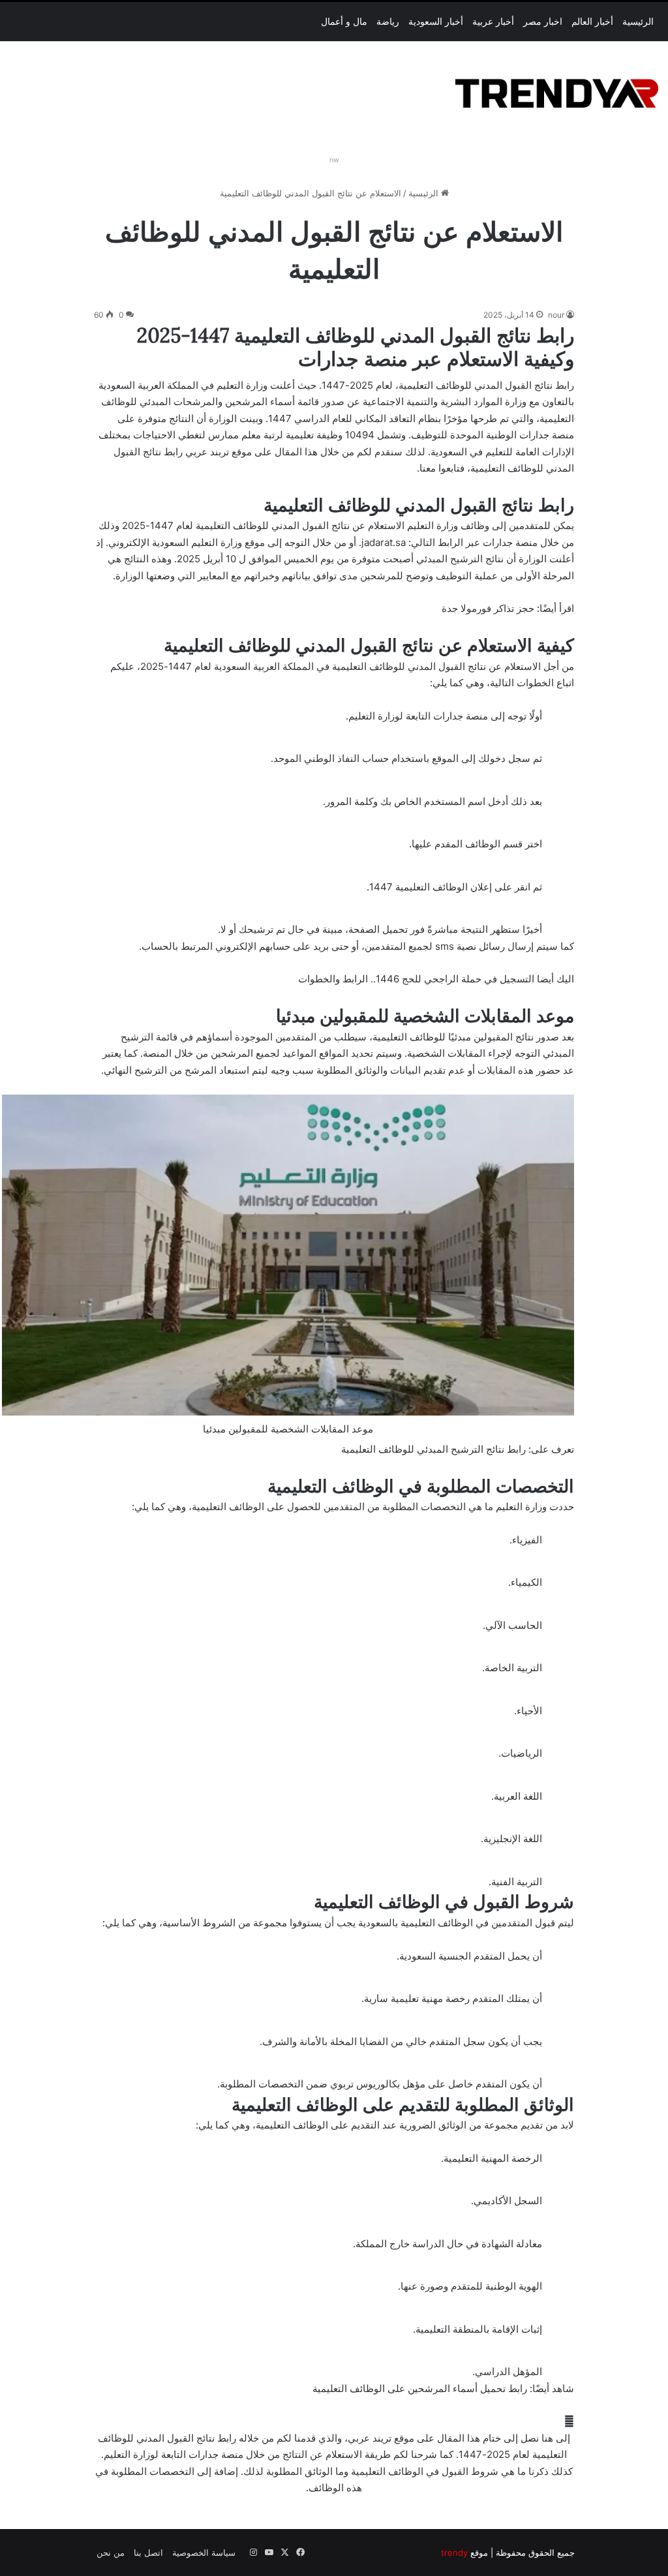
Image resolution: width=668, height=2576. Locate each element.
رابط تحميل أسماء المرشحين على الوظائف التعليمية (420, 2388)
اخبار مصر (543, 22)
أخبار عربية (493, 22)
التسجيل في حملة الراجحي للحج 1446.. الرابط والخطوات (416, 979)
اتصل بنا (148, 2553)
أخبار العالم (592, 22)
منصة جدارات (461, 716)
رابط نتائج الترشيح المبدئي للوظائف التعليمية (433, 1449)
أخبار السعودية (436, 22)
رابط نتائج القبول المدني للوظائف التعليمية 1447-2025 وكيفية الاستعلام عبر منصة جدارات (356, 347)
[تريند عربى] (557, 91)
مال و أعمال (344, 22)
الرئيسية (638, 22)
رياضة (388, 22)
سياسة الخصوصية (204, 2553)
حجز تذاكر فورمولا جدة (488, 608)
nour (556, 315)
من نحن (111, 2553)
